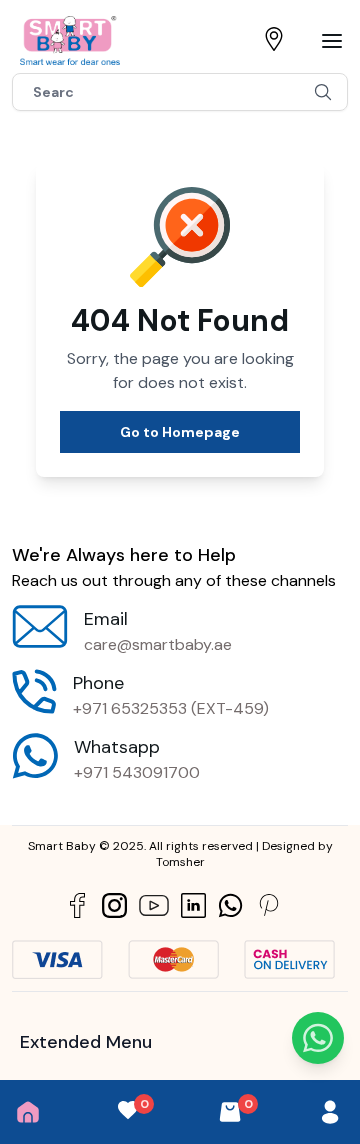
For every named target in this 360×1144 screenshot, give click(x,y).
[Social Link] (77, 905)
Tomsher (180, 862)
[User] (330, 1112)
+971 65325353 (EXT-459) (171, 708)
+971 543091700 (137, 772)
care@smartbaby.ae (158, 644)
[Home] (28, 1112)
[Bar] (332, 41)
